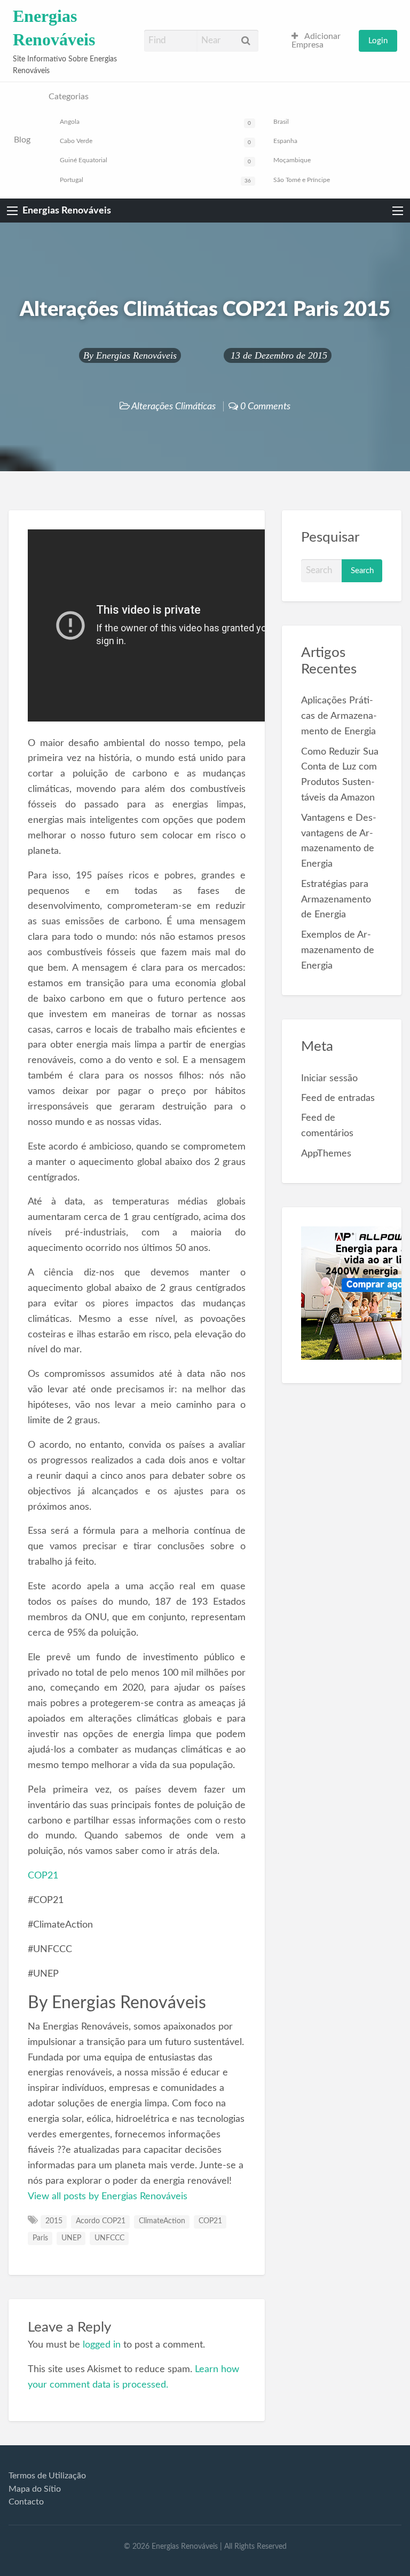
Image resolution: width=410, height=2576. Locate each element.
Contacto (26, 2502)
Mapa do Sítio (35, 2489)
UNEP (71, 2238)
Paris (40, 2238)
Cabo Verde (155, 141)
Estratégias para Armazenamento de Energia (336, 899)
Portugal (155, 180)
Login (378, 41)
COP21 (43, 1876)
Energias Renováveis (67, 211)
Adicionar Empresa (316, 41)
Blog (22, 140)
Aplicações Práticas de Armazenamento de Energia (339, 716)
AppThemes (326, 1154)
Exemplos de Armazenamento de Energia (338, 950)
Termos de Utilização (47, 2476)
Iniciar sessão (329, 1078)
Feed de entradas (338, 1098)
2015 (54, 2221)
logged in (102, 2345)
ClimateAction (162, 2221)
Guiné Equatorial (155, 161)
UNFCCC (109, 2238)
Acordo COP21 (101, 2221)
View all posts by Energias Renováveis (108, 2196)
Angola (155, 122)
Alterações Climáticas (174, 406)
